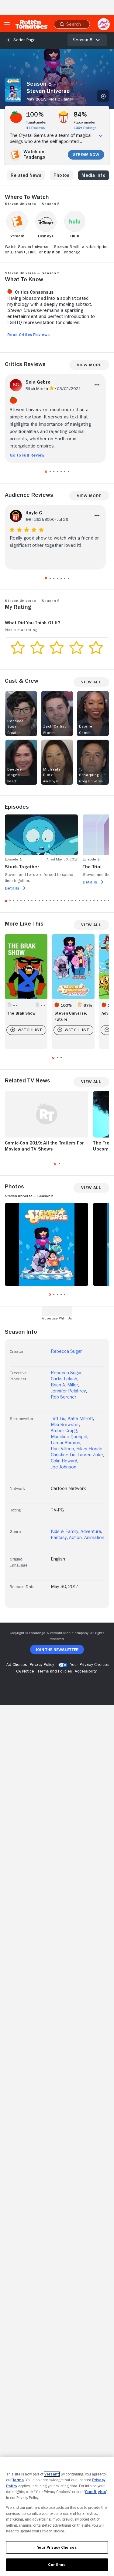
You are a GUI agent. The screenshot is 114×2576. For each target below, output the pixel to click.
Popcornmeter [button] (85, 122)
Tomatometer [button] (36, 122)
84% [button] (80, 114)
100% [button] (35, 114)
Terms (18, 2480)
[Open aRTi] (104, 24)
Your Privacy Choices (90, 1664)
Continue (57, 2565)
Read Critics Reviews (28, 335)
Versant (52, 2474)
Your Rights (95, 2492)
